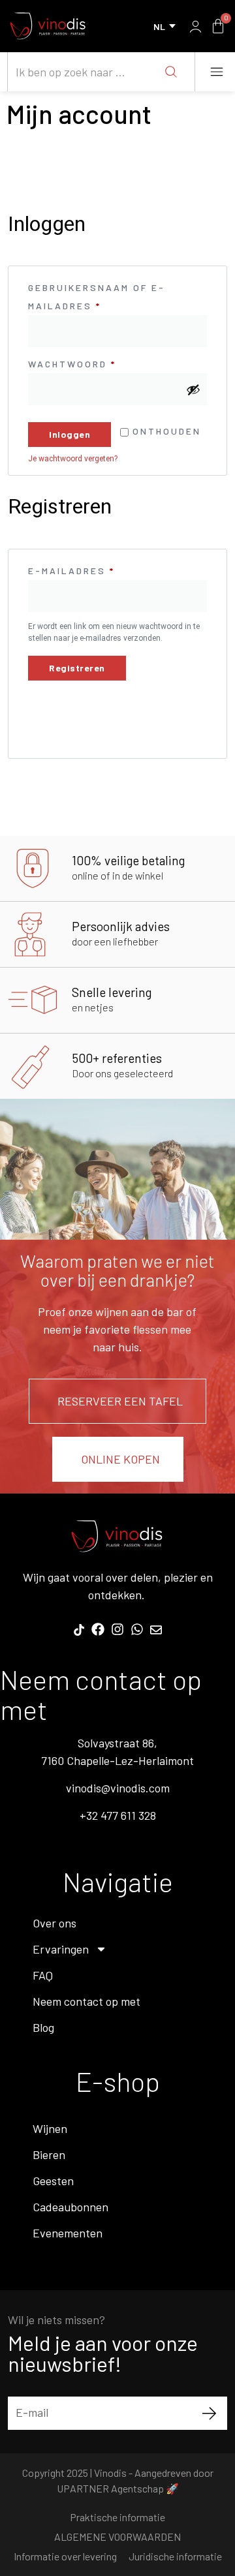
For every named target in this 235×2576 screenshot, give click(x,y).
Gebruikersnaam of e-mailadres (97, 295)
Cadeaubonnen (70, 2207)
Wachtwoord (96, 362)
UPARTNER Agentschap (110, 2488)
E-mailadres (95, 569)
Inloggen (70, 434)
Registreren (77, 668)
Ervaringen (61, 1949)
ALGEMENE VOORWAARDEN (117, 2537)
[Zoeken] (171, 72)
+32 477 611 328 (118, 1815)
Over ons (55, 1923)
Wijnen (50, 2128)
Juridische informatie (175, 2556)
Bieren (49, 2154)
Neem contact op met (86, 2001)
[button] (216, 72)
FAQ (43, 1975)
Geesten (53, 2181)
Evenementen (68, 2233)
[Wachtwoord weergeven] (193, 390)
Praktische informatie (117, 2517)
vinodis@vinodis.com (118, 1788)
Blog (43, 2027)
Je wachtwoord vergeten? (73, 459)
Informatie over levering (65, 2556)
